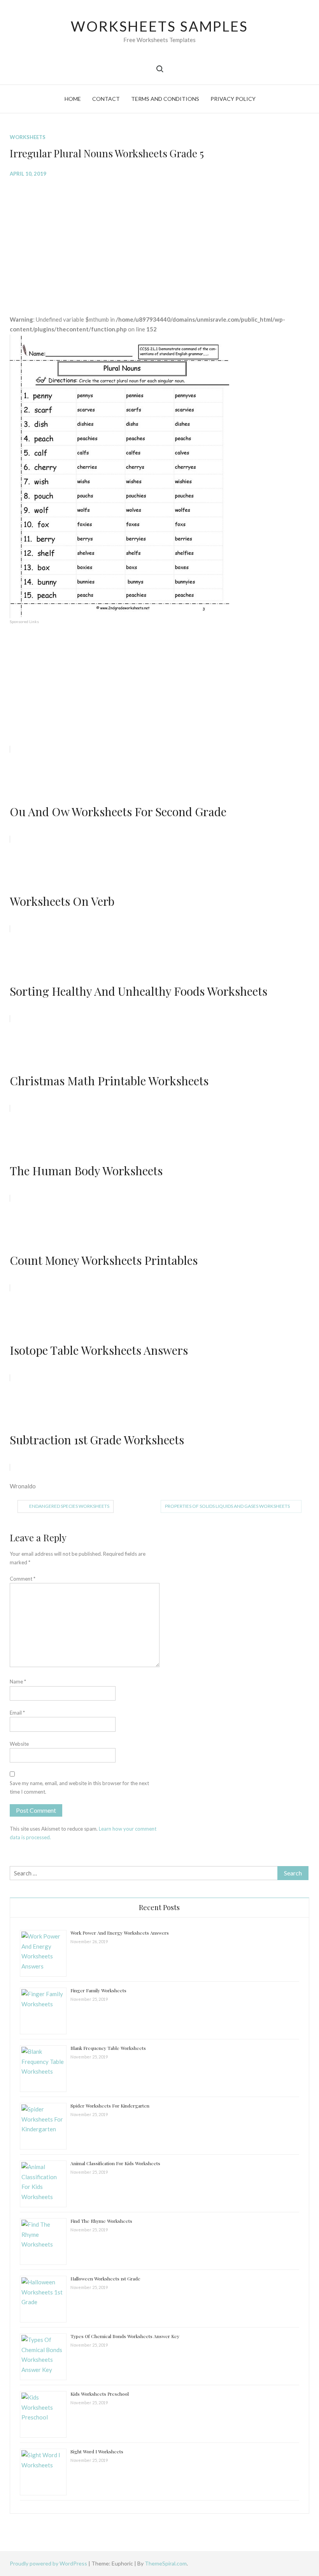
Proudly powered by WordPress (49, 2563)
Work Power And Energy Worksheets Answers (120, 1933)
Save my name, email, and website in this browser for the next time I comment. (79, 1787)
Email (17, 1713)
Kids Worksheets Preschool (100, 2394)
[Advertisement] (160, 240)
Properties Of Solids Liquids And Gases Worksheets (227, 1506)
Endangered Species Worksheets (69, 1506)
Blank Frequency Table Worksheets (108, 2048)
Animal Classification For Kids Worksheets (115, 2163)
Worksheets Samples (159, 26)
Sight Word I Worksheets (97, 2451)
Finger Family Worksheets (98, 1990)
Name (18, 1682)
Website (19, 1744)
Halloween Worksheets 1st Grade (105, 2278)
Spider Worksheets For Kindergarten (110, 2106)
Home (73, 99)
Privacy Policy (233, 99)
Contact (106, 99)
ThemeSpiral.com (166, 2563)
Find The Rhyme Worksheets (101, 2221)
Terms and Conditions (165, 99)
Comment (23, 1579)
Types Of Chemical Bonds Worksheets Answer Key (125, 2336)
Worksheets (28, 137)
